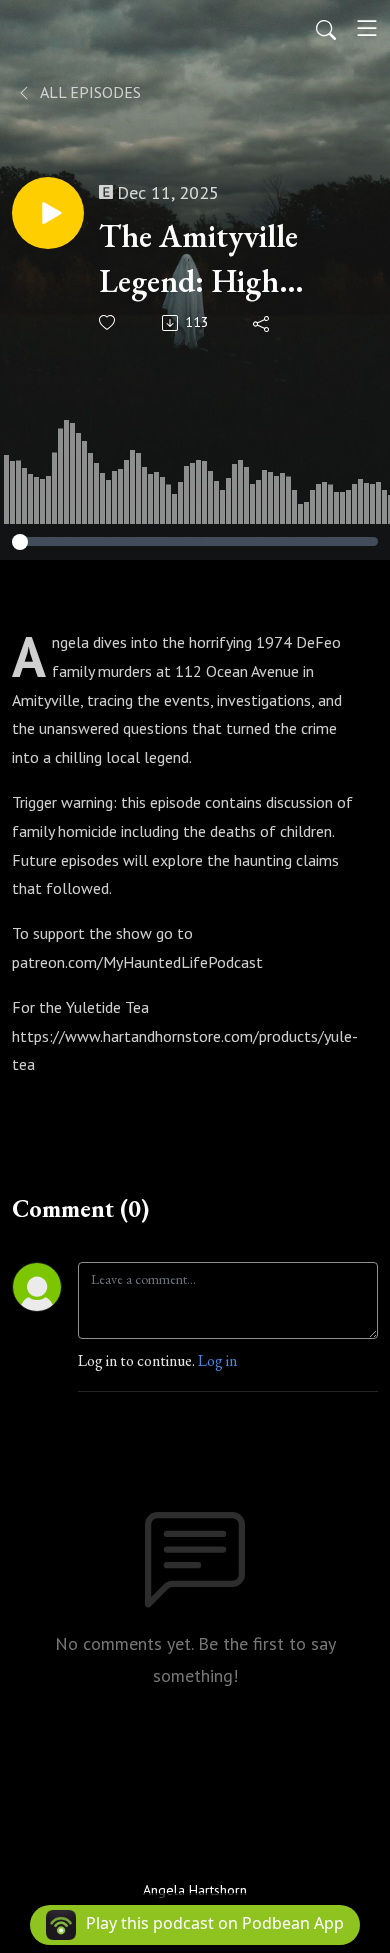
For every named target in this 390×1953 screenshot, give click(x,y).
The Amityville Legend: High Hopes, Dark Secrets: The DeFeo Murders (223, 259)
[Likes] (108, 322)
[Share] (262, 323)
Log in (217, 1360)
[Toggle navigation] (367, 28)
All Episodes (89, 92)
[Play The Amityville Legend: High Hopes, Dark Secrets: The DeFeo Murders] (48, 213)
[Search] (326, 28)
